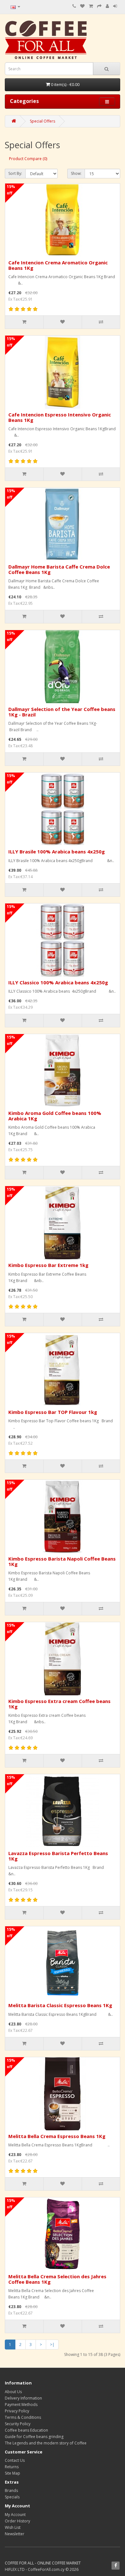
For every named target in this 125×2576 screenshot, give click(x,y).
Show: (76, 173)
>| (52, 2345)
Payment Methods (21, 2405)
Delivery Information (23, 2398)
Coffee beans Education (26, 2430)
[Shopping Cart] (91, 6)
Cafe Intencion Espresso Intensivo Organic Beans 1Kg (60, 417)
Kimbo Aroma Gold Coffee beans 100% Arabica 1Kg (55, 1116)
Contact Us (15, 2460)
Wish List (13, 2527)
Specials (12, 2497)
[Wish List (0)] (82, 6)
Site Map (13, 2473)
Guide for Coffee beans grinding (34, 2437)
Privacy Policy (17, 2411)
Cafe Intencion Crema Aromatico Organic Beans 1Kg (58, 265)
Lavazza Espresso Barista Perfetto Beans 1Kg (58, 1856)
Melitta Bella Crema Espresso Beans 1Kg (57, 2136)
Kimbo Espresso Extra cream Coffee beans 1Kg (59, 1704)
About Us (13, 2392)
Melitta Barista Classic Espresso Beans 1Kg (60, 2005)
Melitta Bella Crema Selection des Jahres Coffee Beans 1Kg (57, 2279)
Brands (11, 2490)
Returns (12, 2467)
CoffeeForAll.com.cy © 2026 (53, 2569)
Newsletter (15, 2534)
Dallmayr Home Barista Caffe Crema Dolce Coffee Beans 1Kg (59, 569)
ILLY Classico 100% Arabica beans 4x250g (58, 982)
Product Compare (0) (28, 159)
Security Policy (18, 2424)
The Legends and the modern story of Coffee (46, 2443)
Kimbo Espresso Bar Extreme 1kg (48, 1265)
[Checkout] (99, 6)
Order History (17, 2521)
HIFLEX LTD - (16, 2569)
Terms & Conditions (23, 2417)
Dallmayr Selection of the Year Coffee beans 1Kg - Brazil (62, 712)
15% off (11, 190)
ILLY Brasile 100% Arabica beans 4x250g (57, 852)
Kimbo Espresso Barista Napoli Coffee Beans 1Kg (62, 1561)
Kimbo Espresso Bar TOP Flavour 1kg (53, 1412)
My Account (15, 2515)
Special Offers (42, 121)
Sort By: (15, 173)
